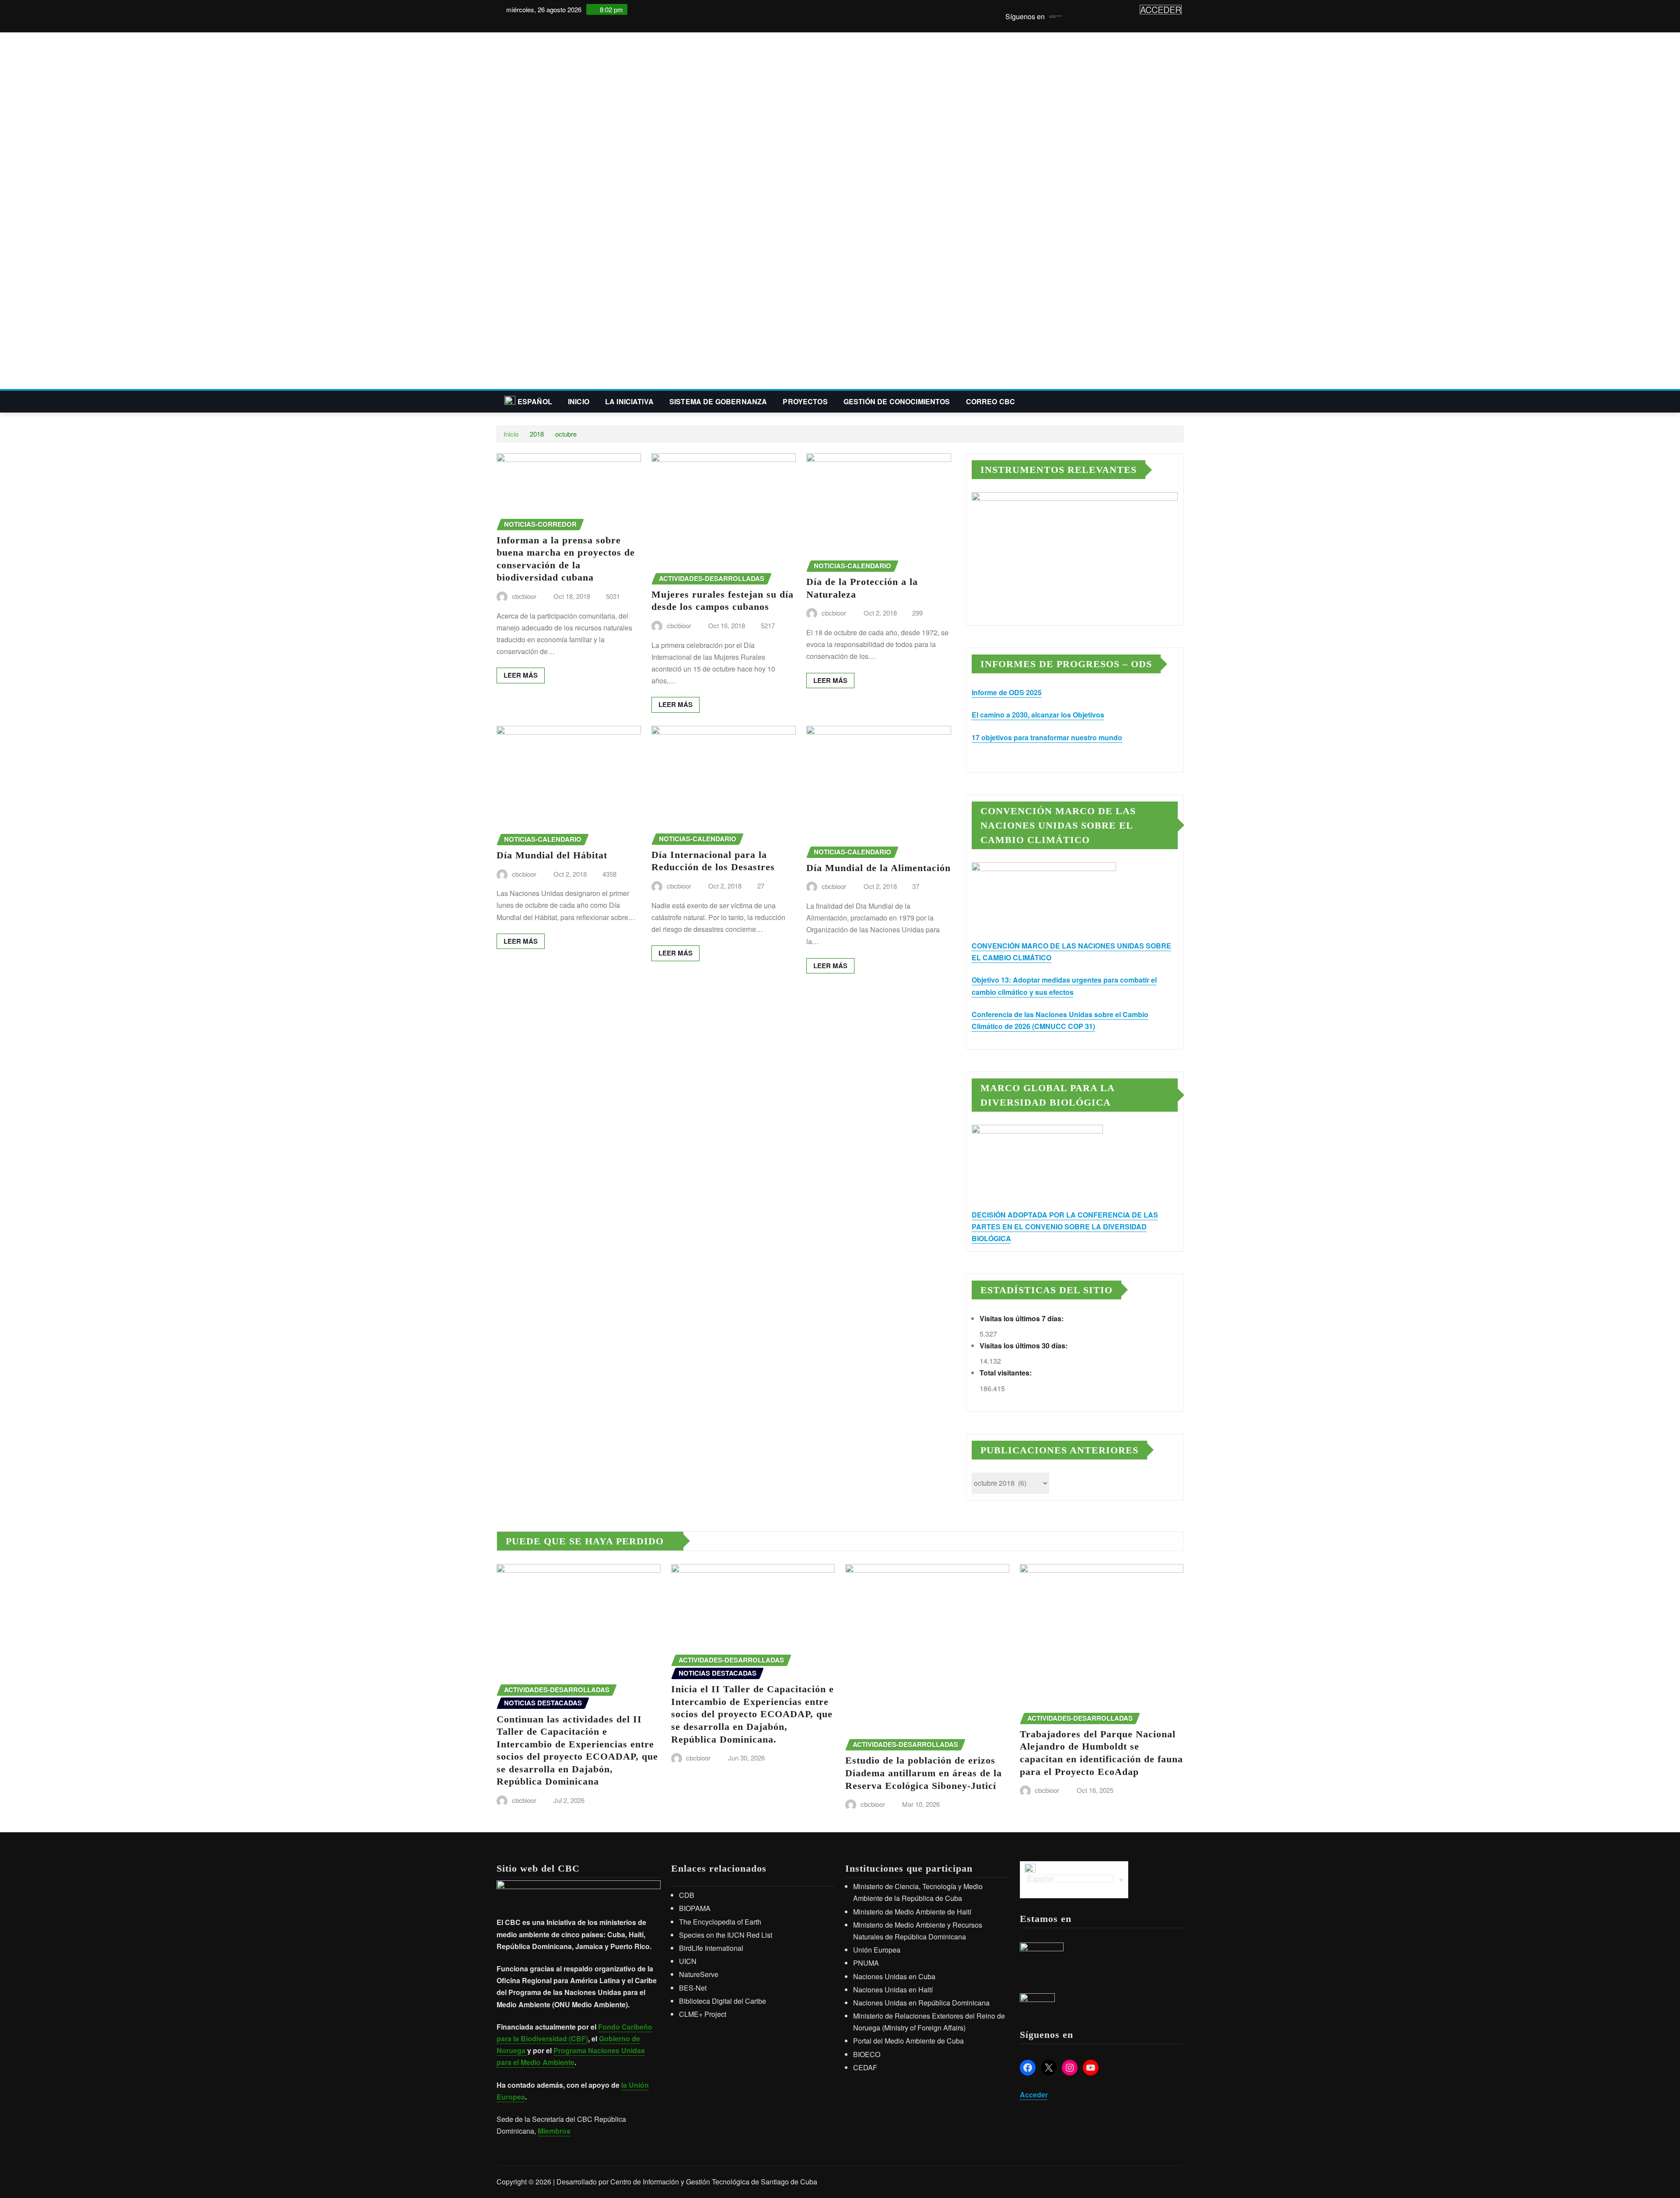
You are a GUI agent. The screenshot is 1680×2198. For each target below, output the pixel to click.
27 (761, 886)
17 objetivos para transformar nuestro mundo (1047, 737)
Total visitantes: (1006, 1373)
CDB (687, 1895)
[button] (840, 368)
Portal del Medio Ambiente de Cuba (908, 2041)
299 (917, 613)
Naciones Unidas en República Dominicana (921, 2003)
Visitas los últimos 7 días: (1022, 1318)
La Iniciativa (629, 401)
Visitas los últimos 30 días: (1024, 1346)
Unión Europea (877, 1950)
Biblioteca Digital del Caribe (723, 2001)
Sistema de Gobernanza (718, 401)
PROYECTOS (805, 401)
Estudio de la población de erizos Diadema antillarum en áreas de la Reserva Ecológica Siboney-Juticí (924, 1773)
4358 (609, 874)
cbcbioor (524, 596)
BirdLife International (711, 1948)
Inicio (579, 401)
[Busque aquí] (1181, 401)
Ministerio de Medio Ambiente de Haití (912, 1912)
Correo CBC (991, 401)
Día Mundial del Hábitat (552, 855)
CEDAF (865, 2067)
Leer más (521, 675)
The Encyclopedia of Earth (720, 1922)
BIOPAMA (695, 1908)
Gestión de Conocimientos (897, 401)
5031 (613, 596)
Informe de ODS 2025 (1007, 692)
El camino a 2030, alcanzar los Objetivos (1038, 715)
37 (916, 886)
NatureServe (699, 1974)
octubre (566, 434)
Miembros (554, 2131)
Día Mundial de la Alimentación (878, 868)
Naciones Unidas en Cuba (894, 1976)
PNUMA (866, 1963)
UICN (688, 1961)
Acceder (1034, 2095)
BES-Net (693, 1988)
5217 (768, 625)
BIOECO (867, 2054)
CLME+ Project (703, 2014)
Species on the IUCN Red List (726, 1935)
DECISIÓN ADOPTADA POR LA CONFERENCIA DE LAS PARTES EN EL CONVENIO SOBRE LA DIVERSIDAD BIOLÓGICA (1065, 1227)
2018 (537, 434)
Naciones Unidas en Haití (893, 1990)
